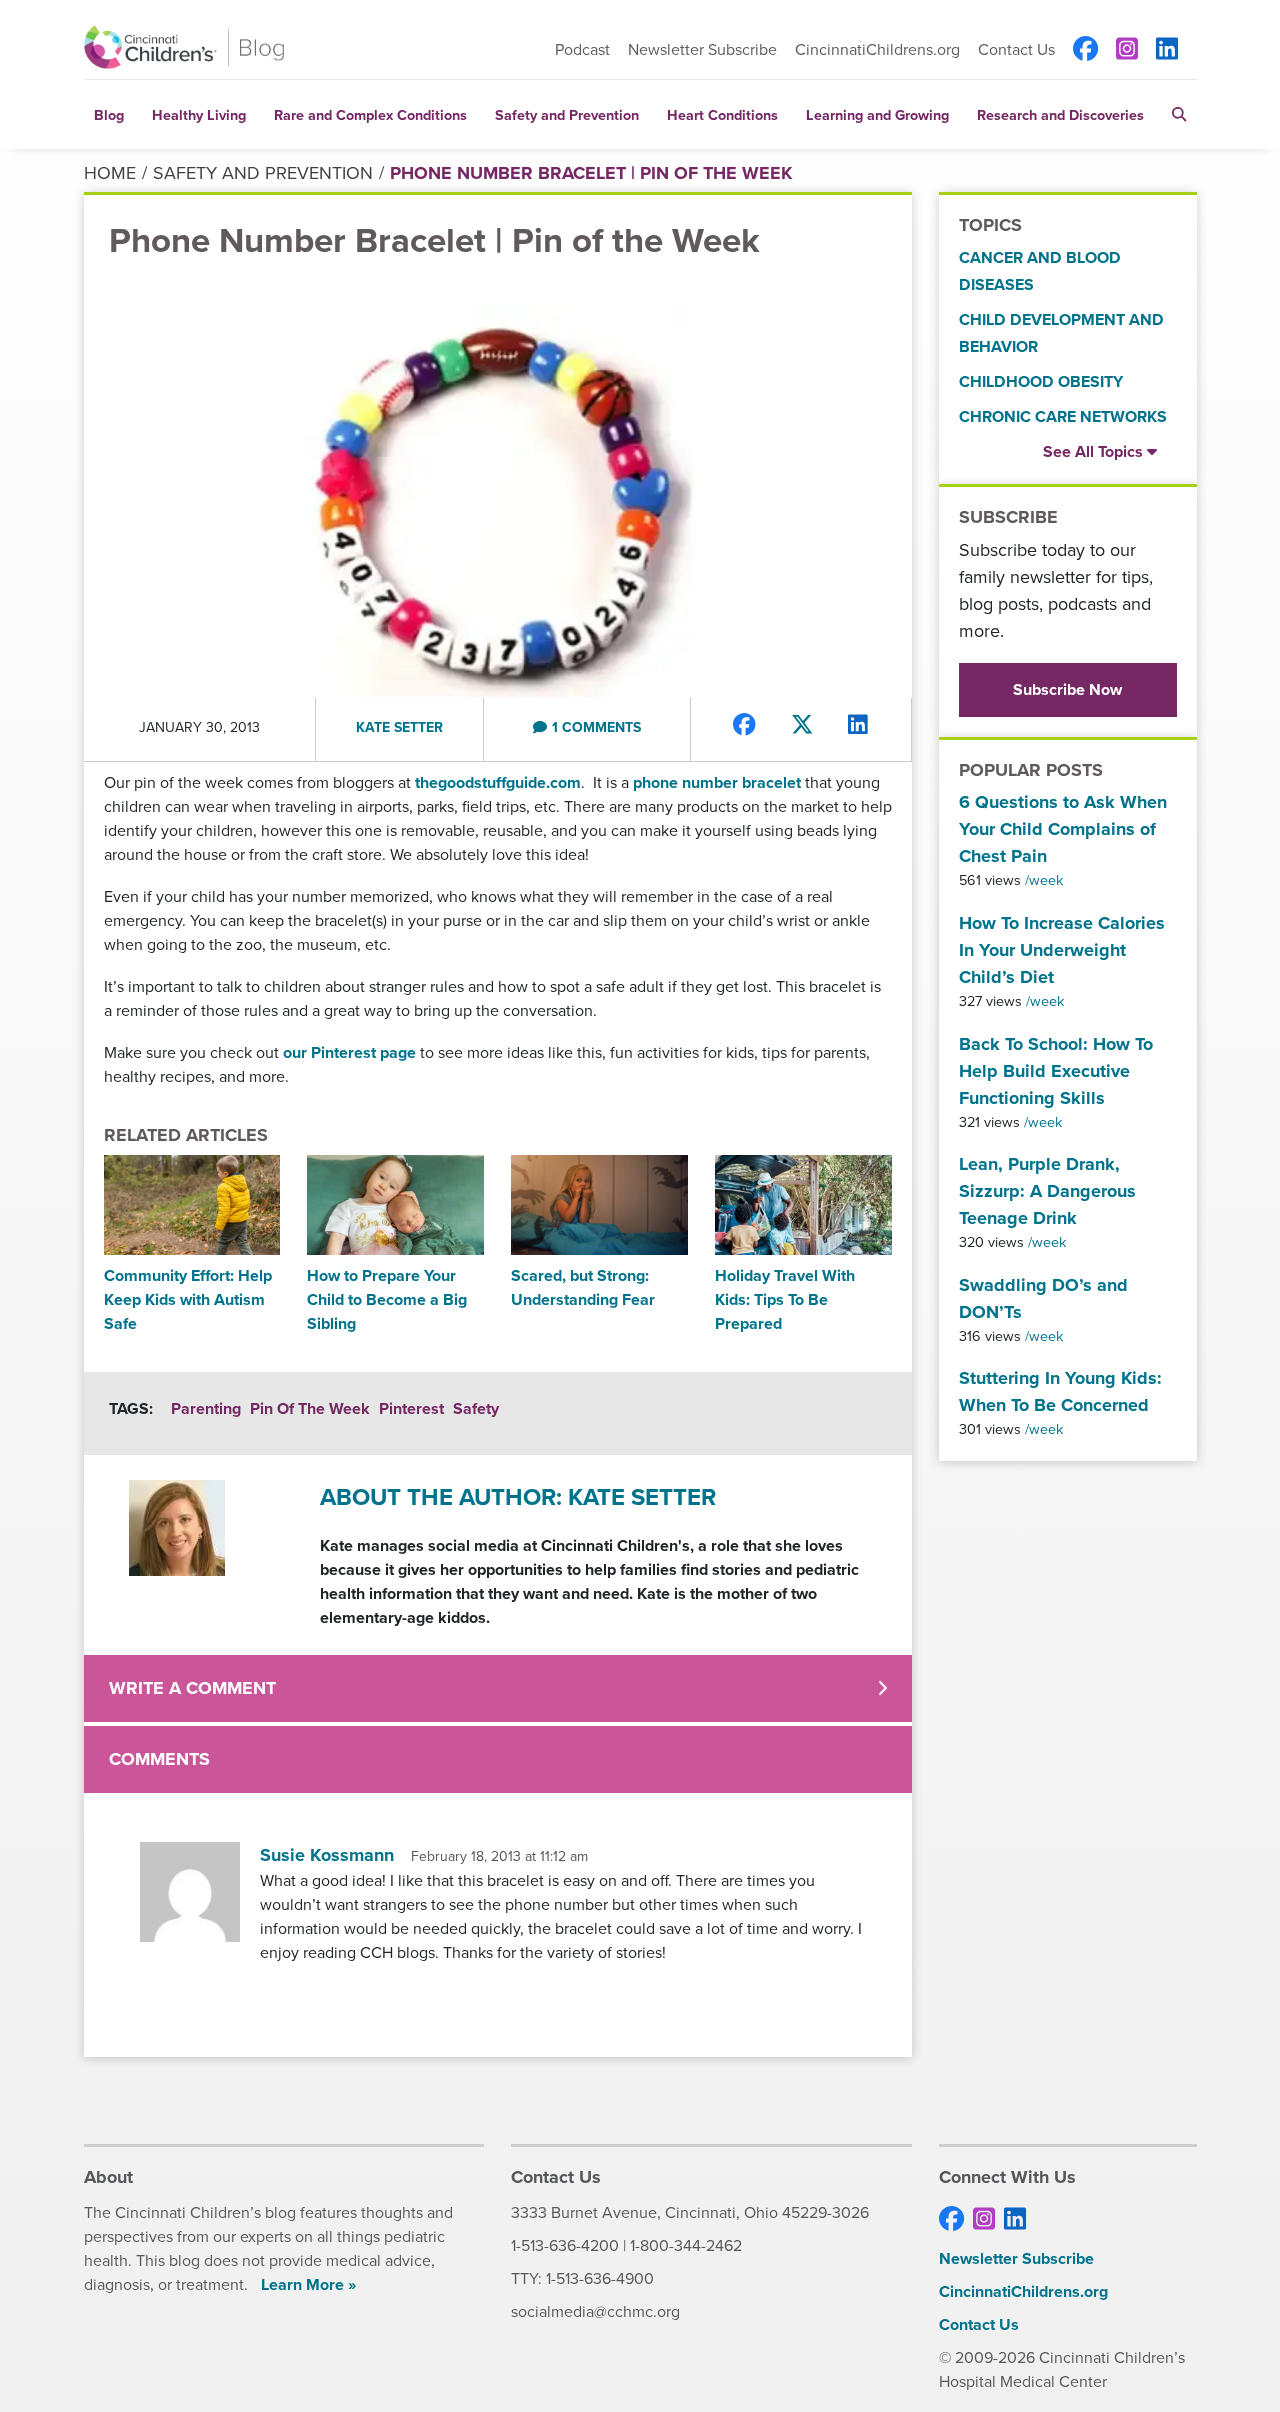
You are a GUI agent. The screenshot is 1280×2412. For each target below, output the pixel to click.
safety (476, 1408)
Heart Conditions (722, 115)
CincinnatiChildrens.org (877, 49)
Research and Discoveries (1060, 115)
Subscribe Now (1067, 689)
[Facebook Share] (744, 724)
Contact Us (1016, 50)
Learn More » (308, 2284)
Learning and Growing (877, 115)
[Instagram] (1127, 50)
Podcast (582, 49)
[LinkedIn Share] (858, 724)
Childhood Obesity (1041, 381)
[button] (1179, 114)
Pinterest (411, 1408)
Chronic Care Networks (1063, 416)
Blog (109, 115)
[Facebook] (1085, 50)
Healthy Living (199, 115)
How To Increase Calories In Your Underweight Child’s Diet (1062, 950)
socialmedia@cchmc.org (595, 2311)
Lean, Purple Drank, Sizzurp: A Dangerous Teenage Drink (1047, 1191)
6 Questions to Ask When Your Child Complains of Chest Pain (1063, 829)
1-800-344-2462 (686, 2245)
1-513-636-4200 (565, 2245)
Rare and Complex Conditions (370, 115)
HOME (110, 173)
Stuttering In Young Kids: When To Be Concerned (1060, 1391)
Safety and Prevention (567, 115)
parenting (206, 1408)
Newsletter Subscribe (702, 49)
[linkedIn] (1167, 50)
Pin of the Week (310, 1408)
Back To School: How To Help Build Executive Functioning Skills (1056, 1071)
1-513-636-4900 (600, 2278)
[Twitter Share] (802, 724)
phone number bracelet (717, 782)
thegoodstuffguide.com (498, 782)
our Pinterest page (349, 1052)
